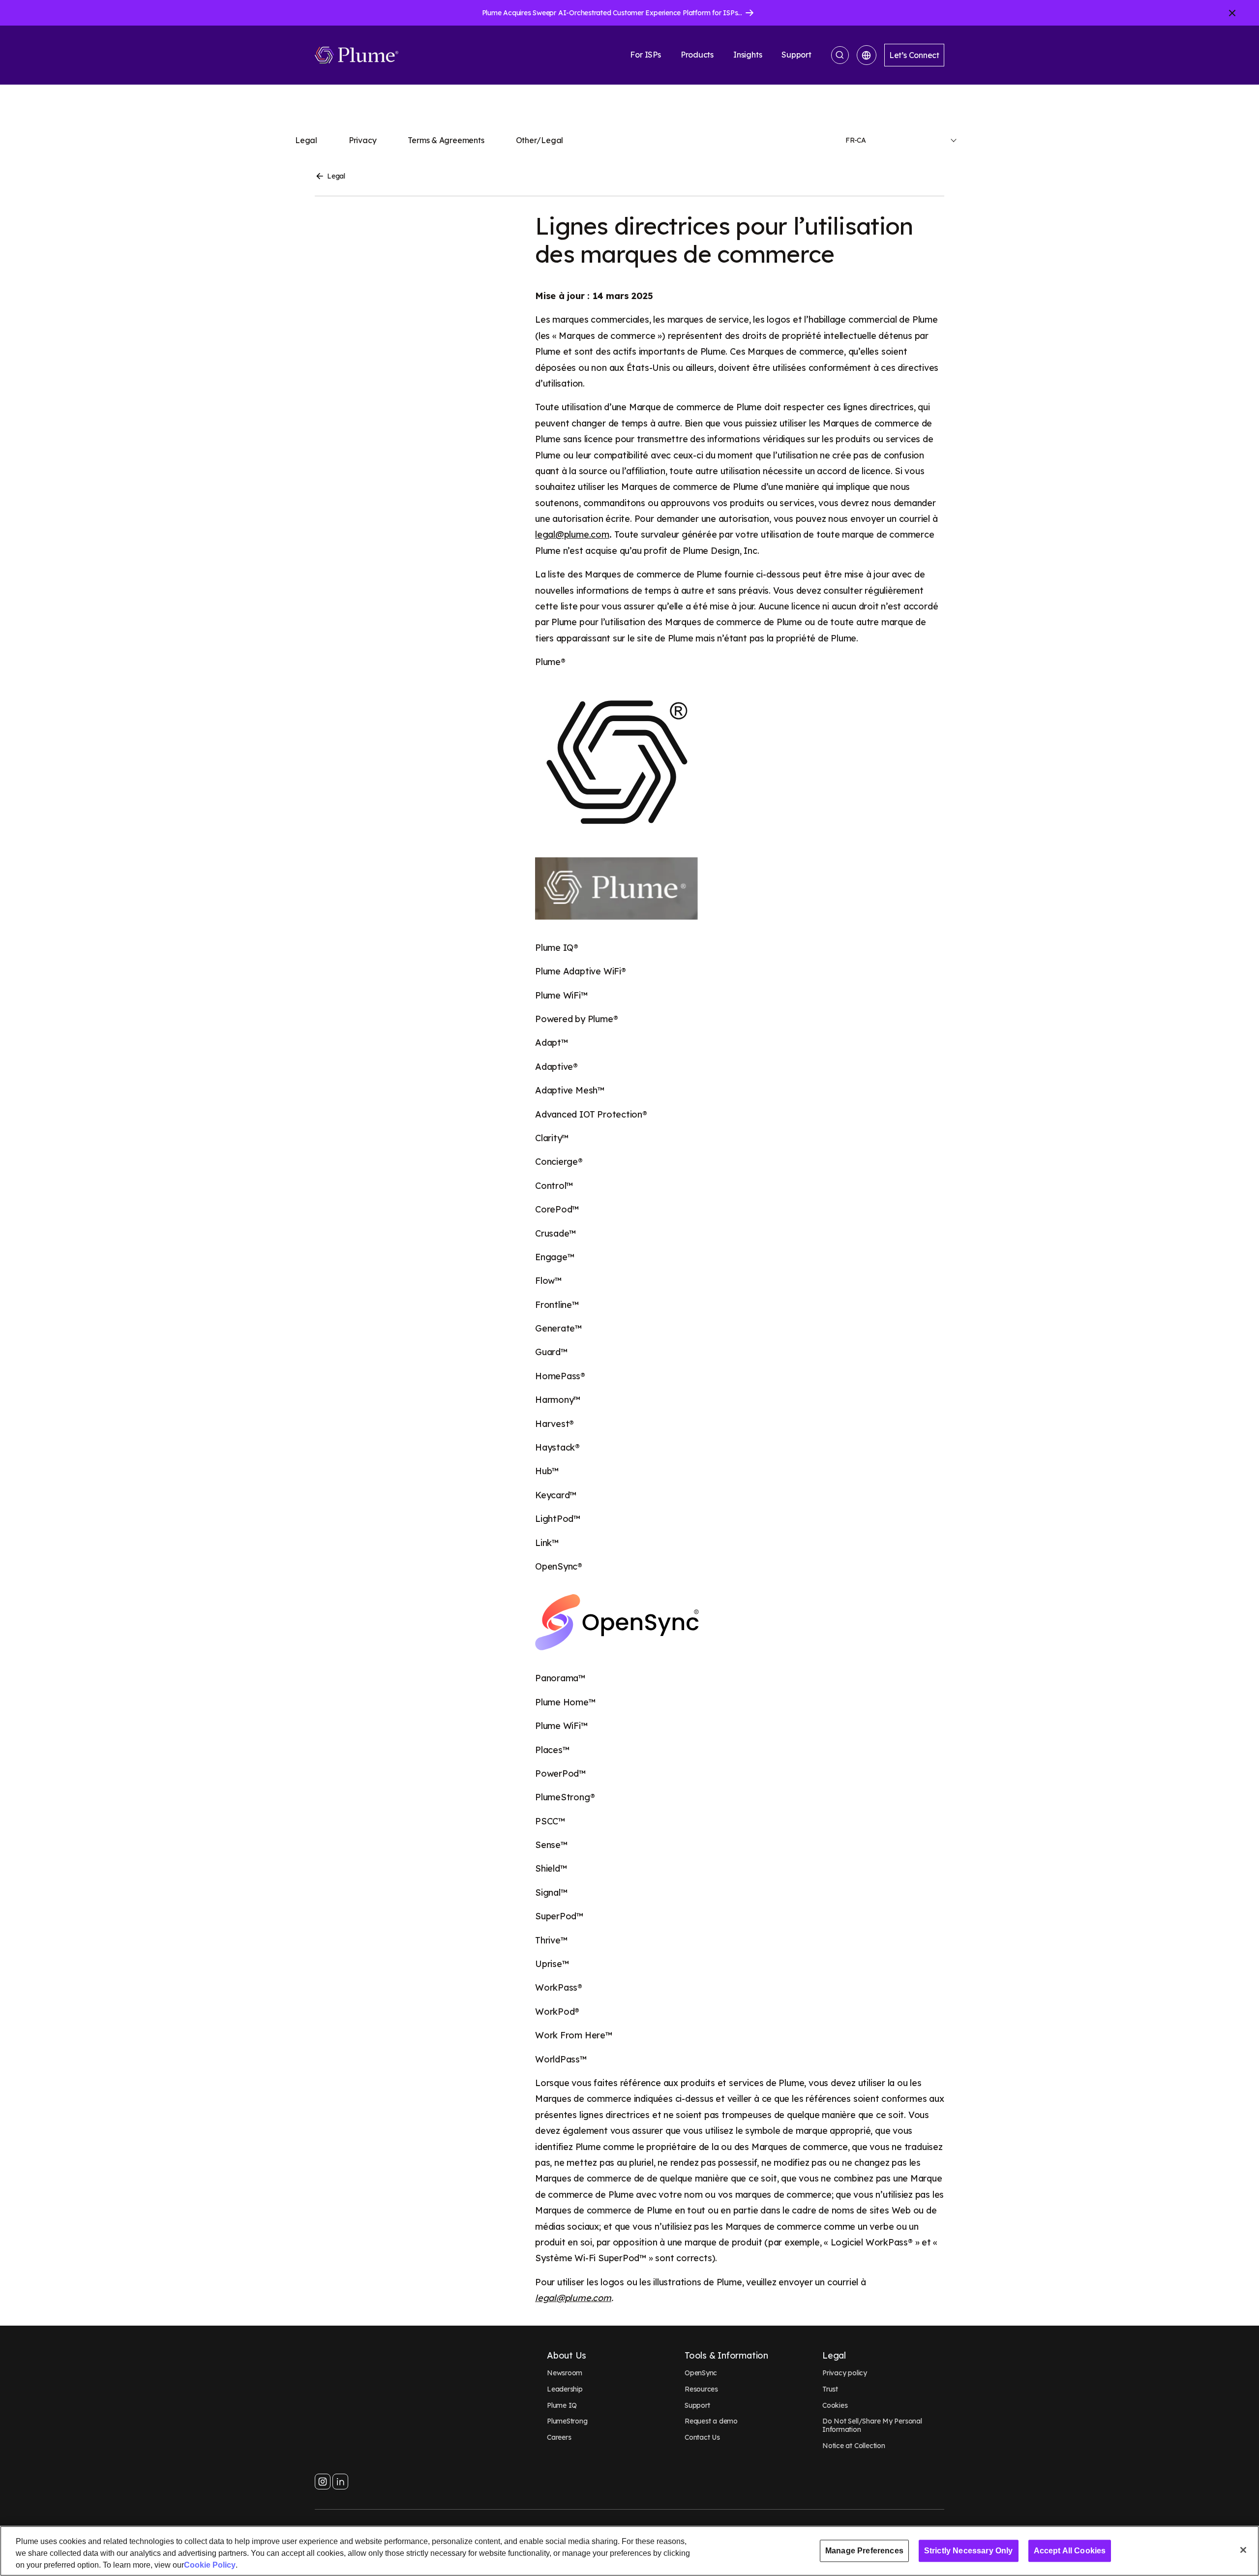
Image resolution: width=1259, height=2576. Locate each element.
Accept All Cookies (1070, 2551)
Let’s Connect (914, 55)
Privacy (363, 140)
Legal (306, 140)
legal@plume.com (572, 534)
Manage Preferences (864, 2551)
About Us (567, 2356)
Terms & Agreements (446, 140)
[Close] (1243, 2550)
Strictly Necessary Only (969, 2551)
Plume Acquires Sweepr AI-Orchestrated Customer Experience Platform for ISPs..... (614, 13)
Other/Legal (540, 140)
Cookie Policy (210, 2565)
